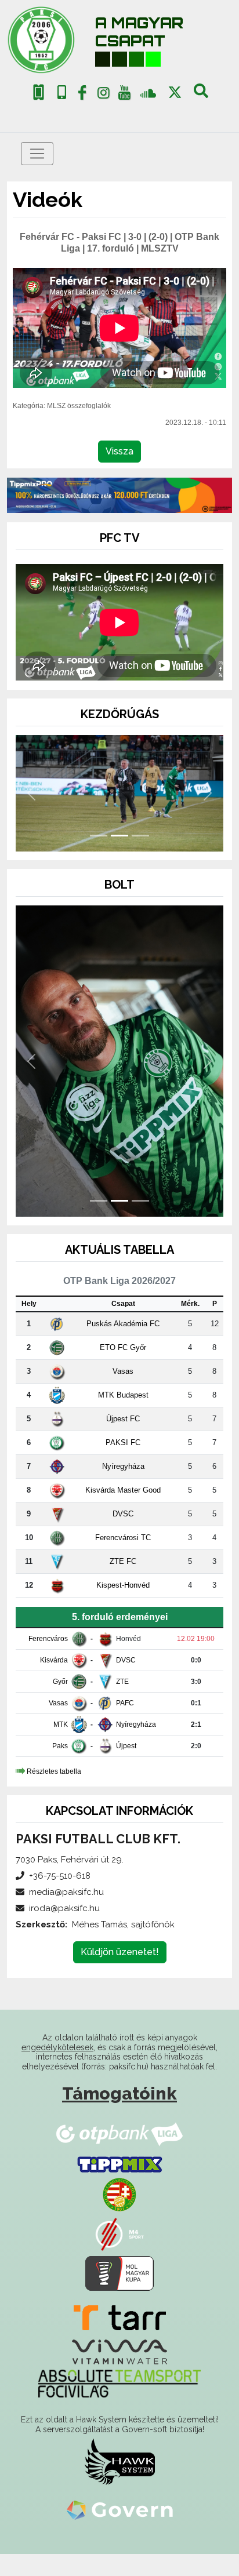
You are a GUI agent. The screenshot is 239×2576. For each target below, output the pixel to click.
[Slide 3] (140, 857)
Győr (60, 1703)
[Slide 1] (99, 857)
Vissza (119, 451)
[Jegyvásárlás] (39, 92)
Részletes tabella (54, 1793)
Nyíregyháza (123, 1488)
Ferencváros (48, 1660)
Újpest (126, 1767)
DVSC (123, 1535)
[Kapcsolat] (62, 92)
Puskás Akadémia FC (123, 1345)
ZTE (122, 1703)
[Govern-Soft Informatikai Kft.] (120, 2531)
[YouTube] (125, 95)
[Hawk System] (120, 2483)
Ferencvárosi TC (123, 1559)
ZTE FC (123, 1583)
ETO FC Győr (123, 1369)
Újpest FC (123, 1440)
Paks (60, 1767)
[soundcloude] (148, 92)
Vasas (123, 1393)
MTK (61, 1746)
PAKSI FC (123, 1464)
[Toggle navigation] (37, 154)
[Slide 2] (119, 857)
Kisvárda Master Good (123, 1511)
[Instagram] (103, 95)
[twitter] (175, 92)
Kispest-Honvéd (123, 1607)
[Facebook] (82, 95)
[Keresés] (201, 95)
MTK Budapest (123, 1416)
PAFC (125, 1724)
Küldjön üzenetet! (120, 1973)
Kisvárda (54, 1682)
